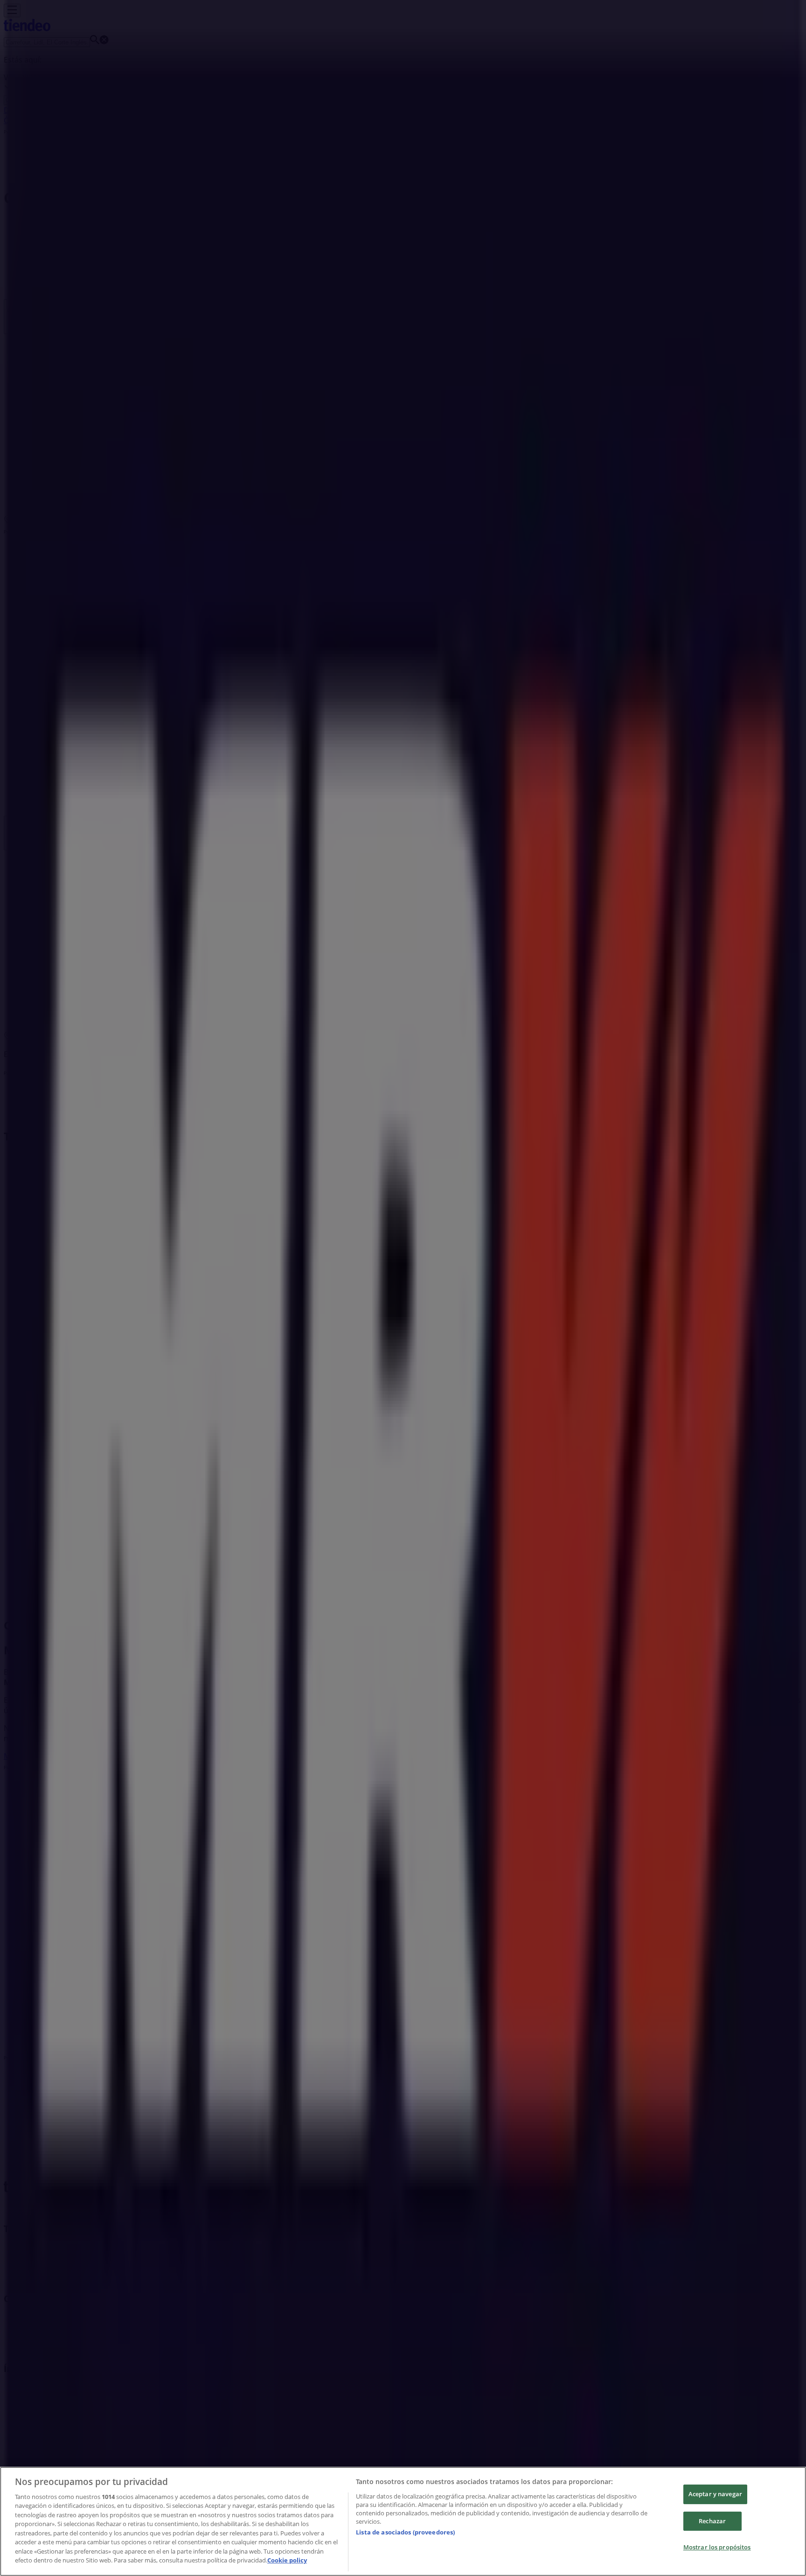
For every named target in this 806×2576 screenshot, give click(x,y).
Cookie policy (287, 2560)
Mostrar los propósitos (717, 2547)
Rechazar (712, 2521)
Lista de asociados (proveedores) (405, 2532)
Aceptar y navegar (715, 2494)
